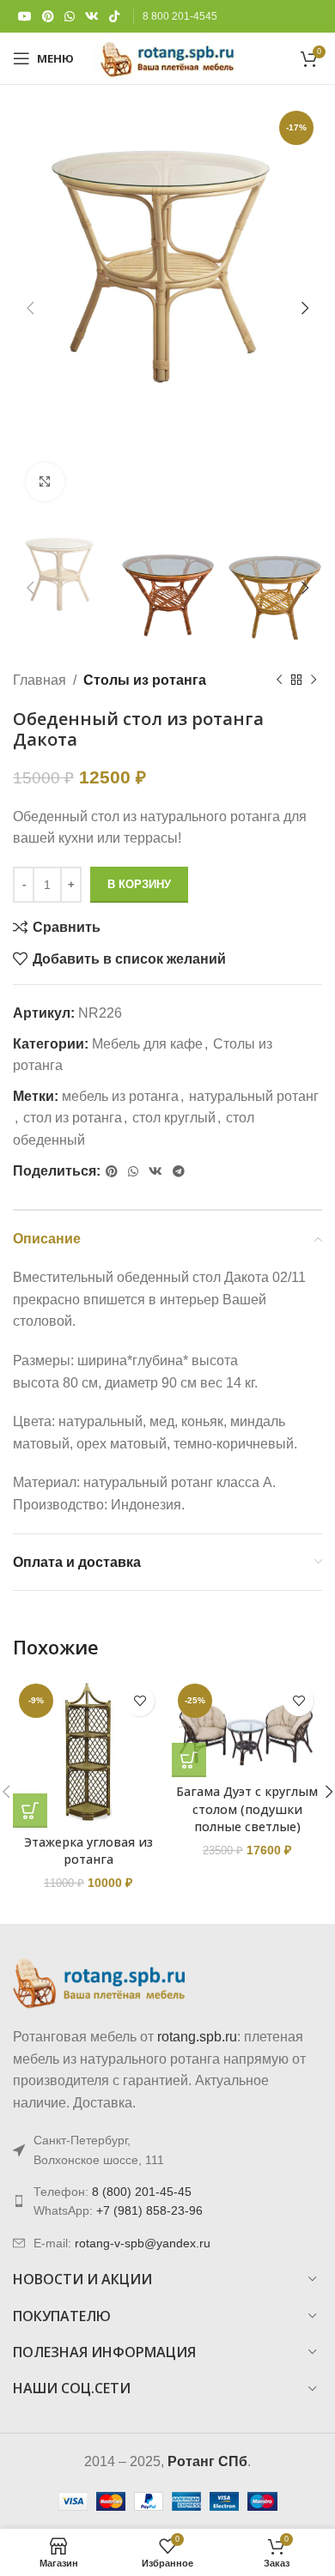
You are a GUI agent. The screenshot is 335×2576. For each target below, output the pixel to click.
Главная (40, 680)
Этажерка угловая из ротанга (88, 1850)
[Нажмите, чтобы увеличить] (45, 482)
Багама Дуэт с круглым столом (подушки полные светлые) (247, 1808)
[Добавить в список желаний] (140, 1701)
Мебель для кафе (147, 1044)
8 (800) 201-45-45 (142, 2192)
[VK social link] (92, 17)
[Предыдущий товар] (279, 680)
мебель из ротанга (120, 1096)
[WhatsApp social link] (70, 17)
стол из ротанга (73, 1118)
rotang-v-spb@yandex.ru (143, 2243)
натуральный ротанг (254, 1096)
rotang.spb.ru (197, 2037)
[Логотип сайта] (167, 57)
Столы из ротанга (145, 680)
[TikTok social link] (114, 17)
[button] (30, 1811)
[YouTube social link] (25, 17)
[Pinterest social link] (48, 17)
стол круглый (174, 1118)
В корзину (139, 884)
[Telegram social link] (179, 1172)
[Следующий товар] (314, 680)
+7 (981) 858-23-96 (149, 2210)
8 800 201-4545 (180, 16)
